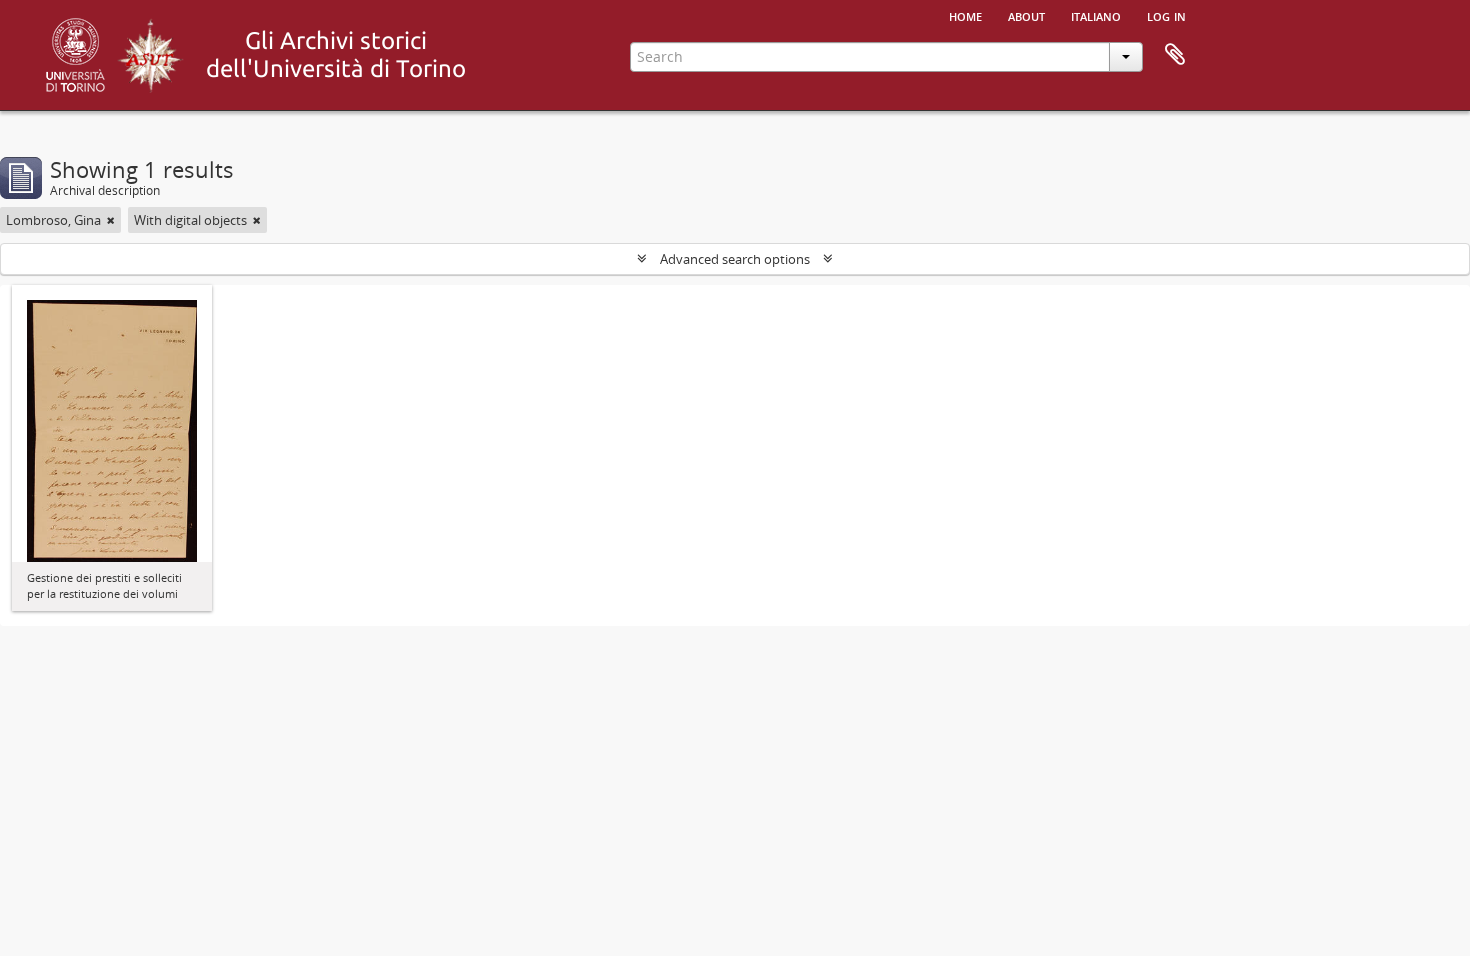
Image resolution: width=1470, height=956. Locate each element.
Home (965, 15)
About (1026, 15)
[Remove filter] (111, 220)
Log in (1166, 15)
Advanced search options (735, 259)
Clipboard (1175, 55)
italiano (1096, 15)
